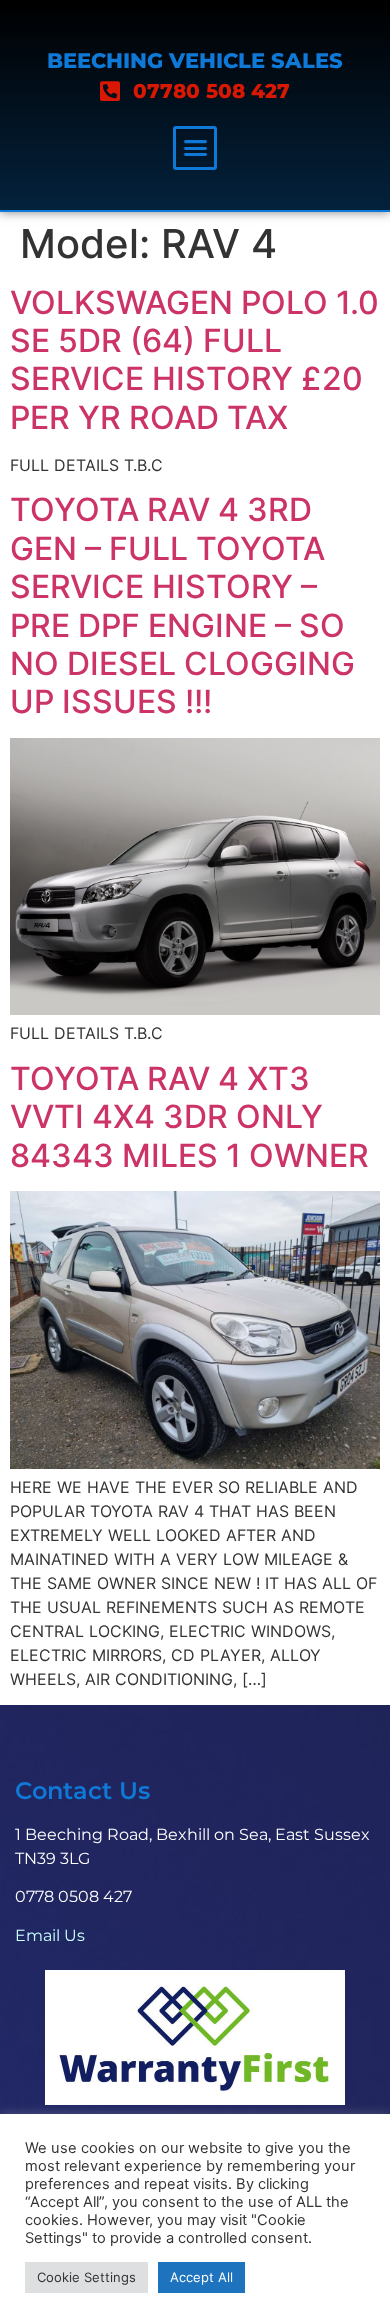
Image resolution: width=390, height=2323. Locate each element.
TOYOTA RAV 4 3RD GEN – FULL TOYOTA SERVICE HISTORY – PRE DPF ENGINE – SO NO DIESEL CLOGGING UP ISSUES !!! (182, 605)
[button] (195, 148)
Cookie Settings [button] (86, 2277)
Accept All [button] (201, 2277)
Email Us (50, 1935)
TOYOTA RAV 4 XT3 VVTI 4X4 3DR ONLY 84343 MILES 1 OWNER (189, 1117)
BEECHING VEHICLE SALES (195, 60)
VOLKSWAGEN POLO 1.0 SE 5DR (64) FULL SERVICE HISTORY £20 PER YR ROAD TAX (194, 360)
